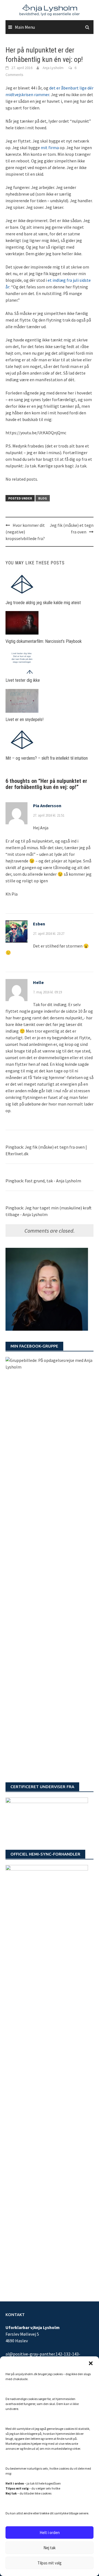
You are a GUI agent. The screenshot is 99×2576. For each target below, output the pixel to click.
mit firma (50, 148)
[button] (91, 2363)
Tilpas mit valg (50, 2563)
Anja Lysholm (53, 68)
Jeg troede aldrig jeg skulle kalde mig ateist (43, 603)
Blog (43, 498)
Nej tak (50, 2548)
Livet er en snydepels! (24, 719)
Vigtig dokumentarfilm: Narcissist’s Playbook (44, 641)
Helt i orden (50, 2532)
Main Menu (25, 27)
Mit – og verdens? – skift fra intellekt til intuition (47, 758)
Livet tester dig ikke (23, 680)
